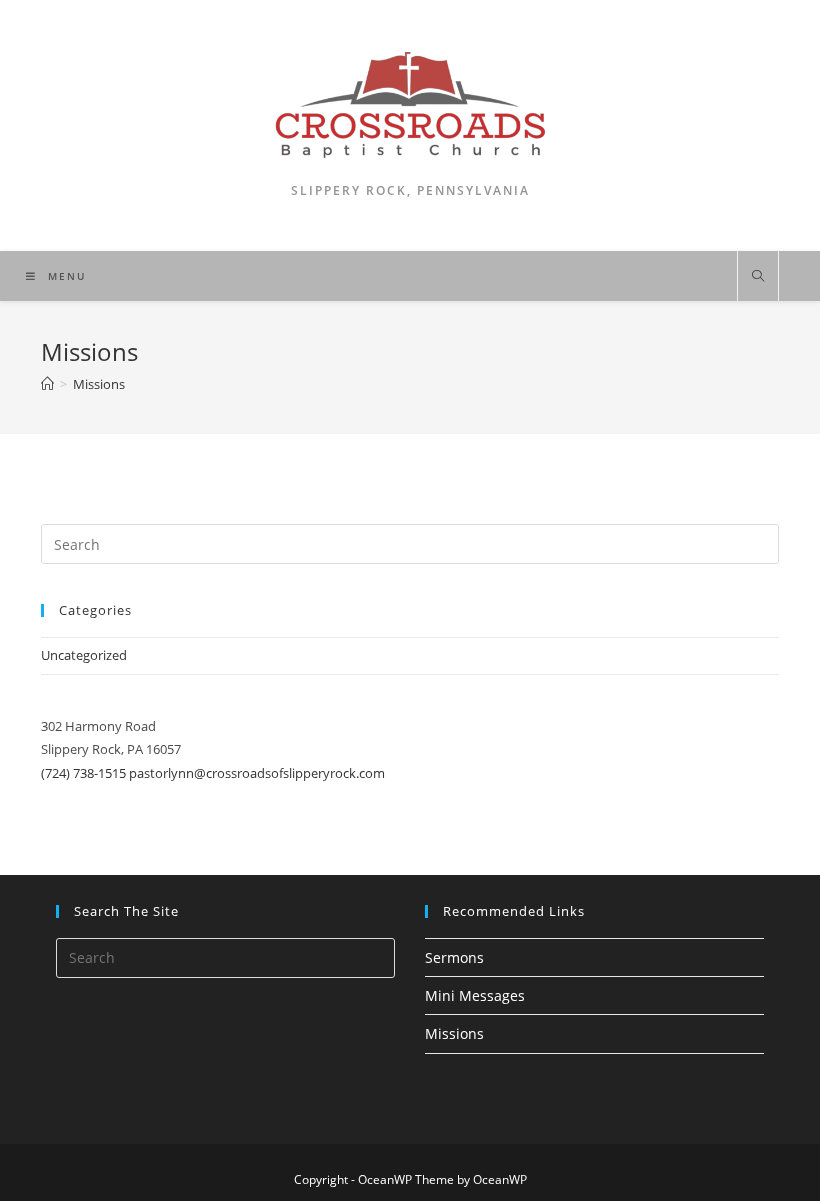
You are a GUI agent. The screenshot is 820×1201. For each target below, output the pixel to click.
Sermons (454, 957)
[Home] (47, 384)
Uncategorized (84, 655)
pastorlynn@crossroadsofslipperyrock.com (257, 773)
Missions (454, 1033)
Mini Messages (475, 995)
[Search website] (758, 277)
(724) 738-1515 (83, 773)
